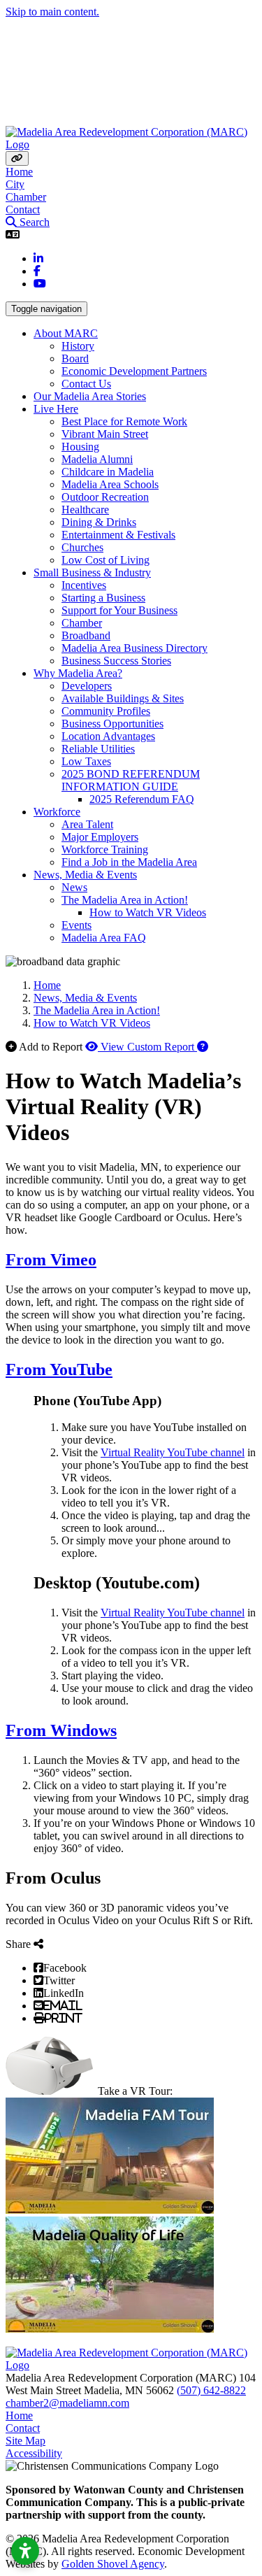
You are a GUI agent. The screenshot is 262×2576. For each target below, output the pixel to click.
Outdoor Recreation (105, 497)
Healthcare (85, 510)
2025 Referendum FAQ (142, 799)
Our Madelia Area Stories (90, 396)
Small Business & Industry (92, 572)
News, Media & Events (85, 875)
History (78, 346)
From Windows (61, 1730)
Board (75, 358)
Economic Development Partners (134, 371)
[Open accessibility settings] (25, 2551)
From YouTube (59, 1369)
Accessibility (34, 2453)
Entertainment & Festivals (118, 535)
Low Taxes (86, 761)
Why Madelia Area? (78, 673)
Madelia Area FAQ (104, 938)
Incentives (84, 585)
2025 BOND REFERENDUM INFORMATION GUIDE (131, 780)
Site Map (26, 2441)
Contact (23, 209)
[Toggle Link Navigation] (17, 158)
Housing (80, 447)
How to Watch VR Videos (148, 912)
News (74, 887)
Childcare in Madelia (108, 472)
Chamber (26, 197)
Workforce (57, 812)
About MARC (66, 333)
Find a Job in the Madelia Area (129, 862)
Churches (82, 547)
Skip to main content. (52, 12)
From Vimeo (51, 1260)
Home (19, 172)
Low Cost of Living (105, 560)
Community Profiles (106, 711)
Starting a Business (103, 598)
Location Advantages (108, 736)
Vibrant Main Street (105, 434)
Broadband (86, 635)
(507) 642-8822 (211, 2390)
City (15, 184)
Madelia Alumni (97, 459)
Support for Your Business (119, 610)
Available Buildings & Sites (123, 698)
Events (77, 925)
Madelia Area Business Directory (134, 648)
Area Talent (87, 824)
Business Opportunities (112, 724)
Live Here (56, 409)
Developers (87, 686)
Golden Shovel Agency (113, 2564)
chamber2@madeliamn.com (67, 2403)
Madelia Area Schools (110, 484)
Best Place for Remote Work (124, 421)
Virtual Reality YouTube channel (173, 1452)
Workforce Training (105, 849)
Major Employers (100, 837)
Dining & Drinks (99, 522)
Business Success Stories (116, 661)
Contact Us (86, 384)
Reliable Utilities (98, 749)
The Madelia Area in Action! (125, 900)
